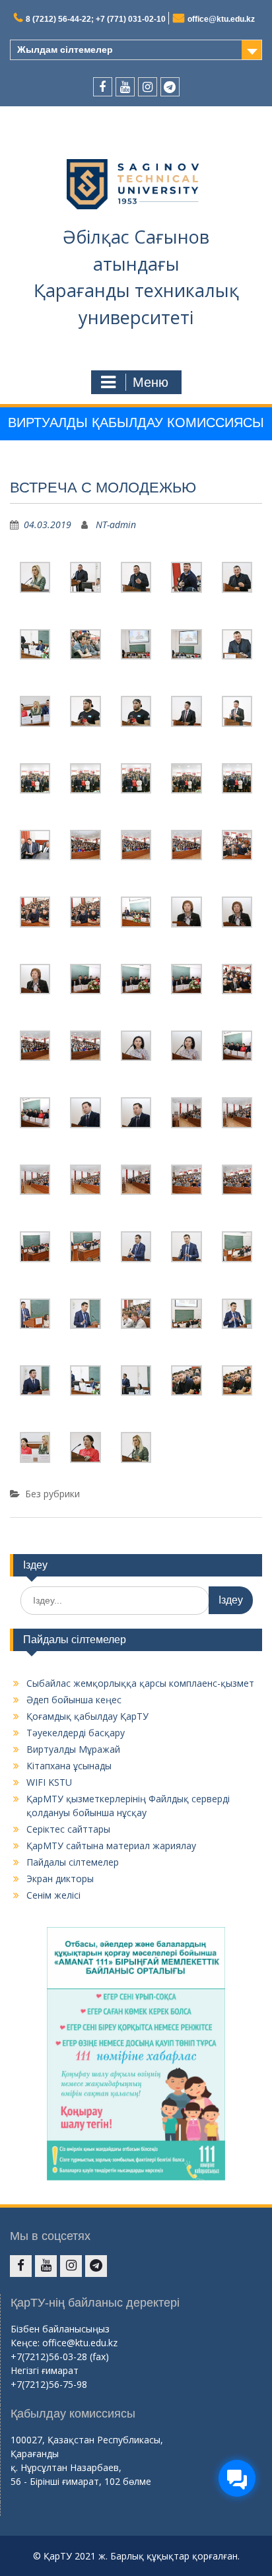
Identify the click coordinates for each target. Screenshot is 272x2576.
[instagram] (148, 87)
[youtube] (125, 87)
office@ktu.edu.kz (221, 19)
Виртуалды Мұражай (73, 1749)
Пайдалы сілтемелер (73, 1862)
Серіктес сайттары (68, 1829)
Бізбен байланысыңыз (60, 2329)
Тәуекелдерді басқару (76, 1733)
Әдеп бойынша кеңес (74, 1700)
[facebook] (103, 87)
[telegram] (170, 87)
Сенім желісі (53, 1895)
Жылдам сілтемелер (65, 50)
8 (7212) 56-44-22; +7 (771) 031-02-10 (96, 19)
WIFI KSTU (49, 1782)
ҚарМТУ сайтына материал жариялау (111, 1846)
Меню (151, 382)
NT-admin (116, 525)
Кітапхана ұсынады (69, 1766)
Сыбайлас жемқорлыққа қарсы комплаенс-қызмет (140, 1683)
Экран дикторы (60, 1879)
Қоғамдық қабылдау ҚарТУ (87, 1716)
